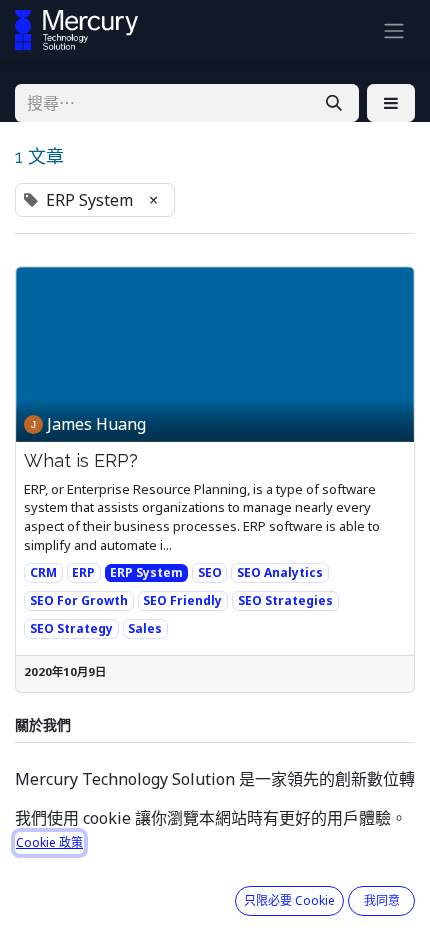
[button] (391, 103)
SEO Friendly (182, 600)
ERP (83, 572)
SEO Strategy (71, 628)
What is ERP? (81, 460)
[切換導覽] (394, 30)
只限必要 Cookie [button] (289, 900)
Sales (145, 628)
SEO (210, 572)
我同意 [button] (382, 900)
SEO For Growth (79, 600)
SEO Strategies (285, 600)
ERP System (146, 572)
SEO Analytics (280, 572)
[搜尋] (334, 103)
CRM (43, 572)
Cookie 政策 (49, 842)
